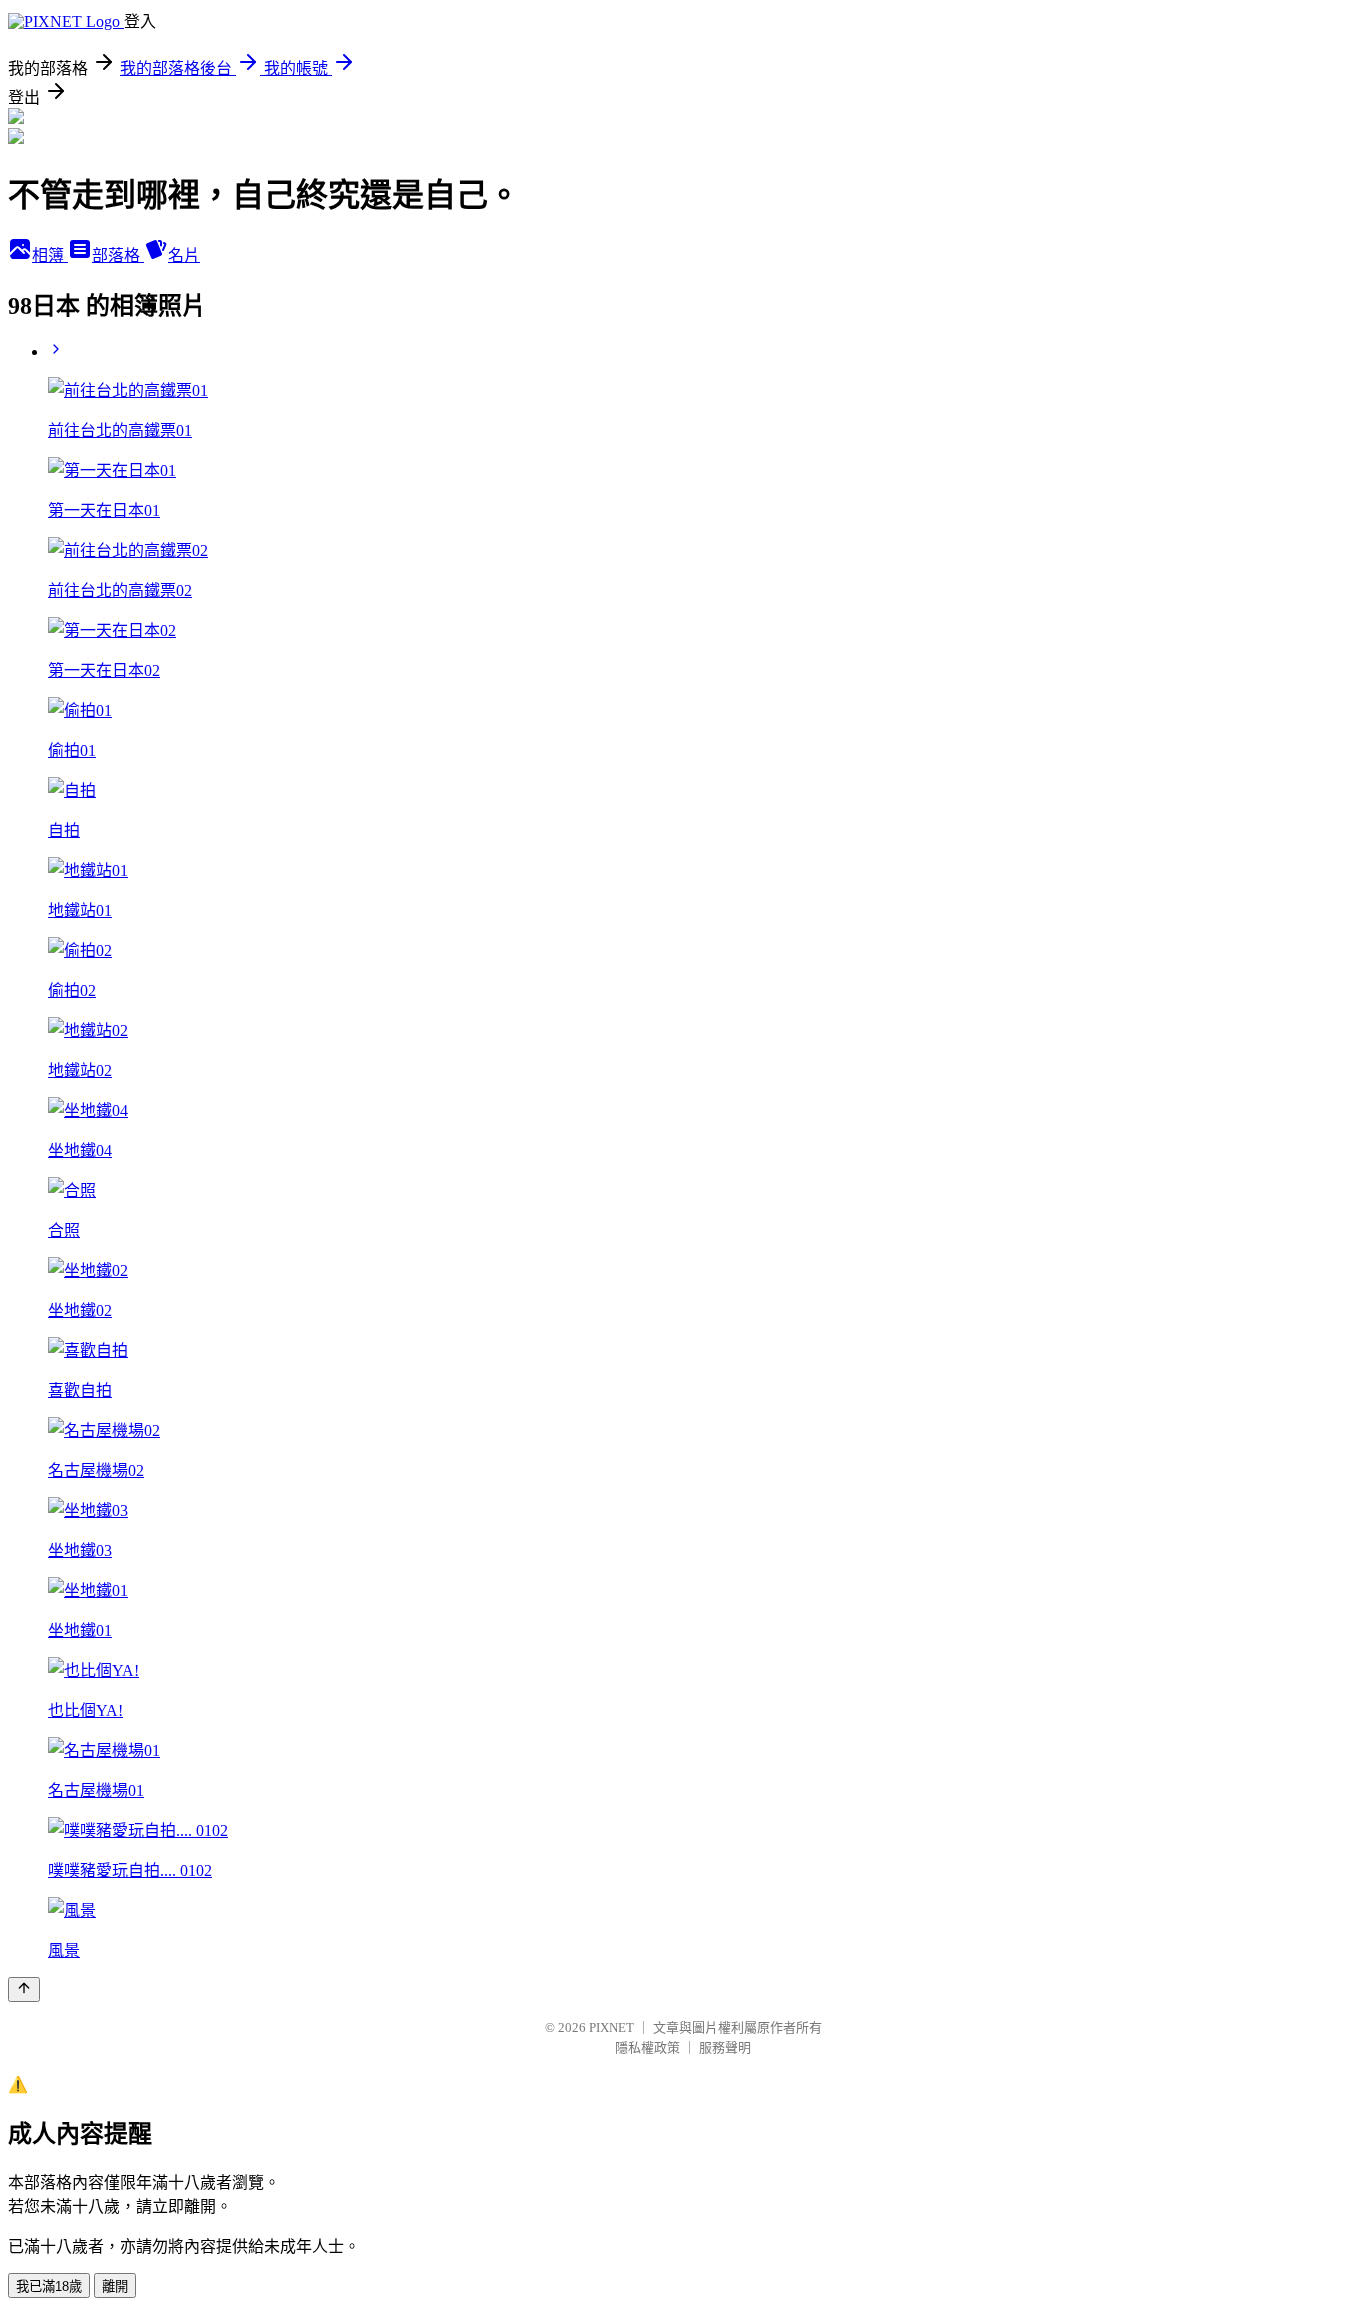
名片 (184, 255)
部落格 (118, 255)
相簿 (50, 255)
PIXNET (611, 2027)
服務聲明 (725, 2047)
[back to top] (24, 1989)
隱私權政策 (647, 2047)
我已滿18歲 (49, 2286)
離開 (115, 2286)
